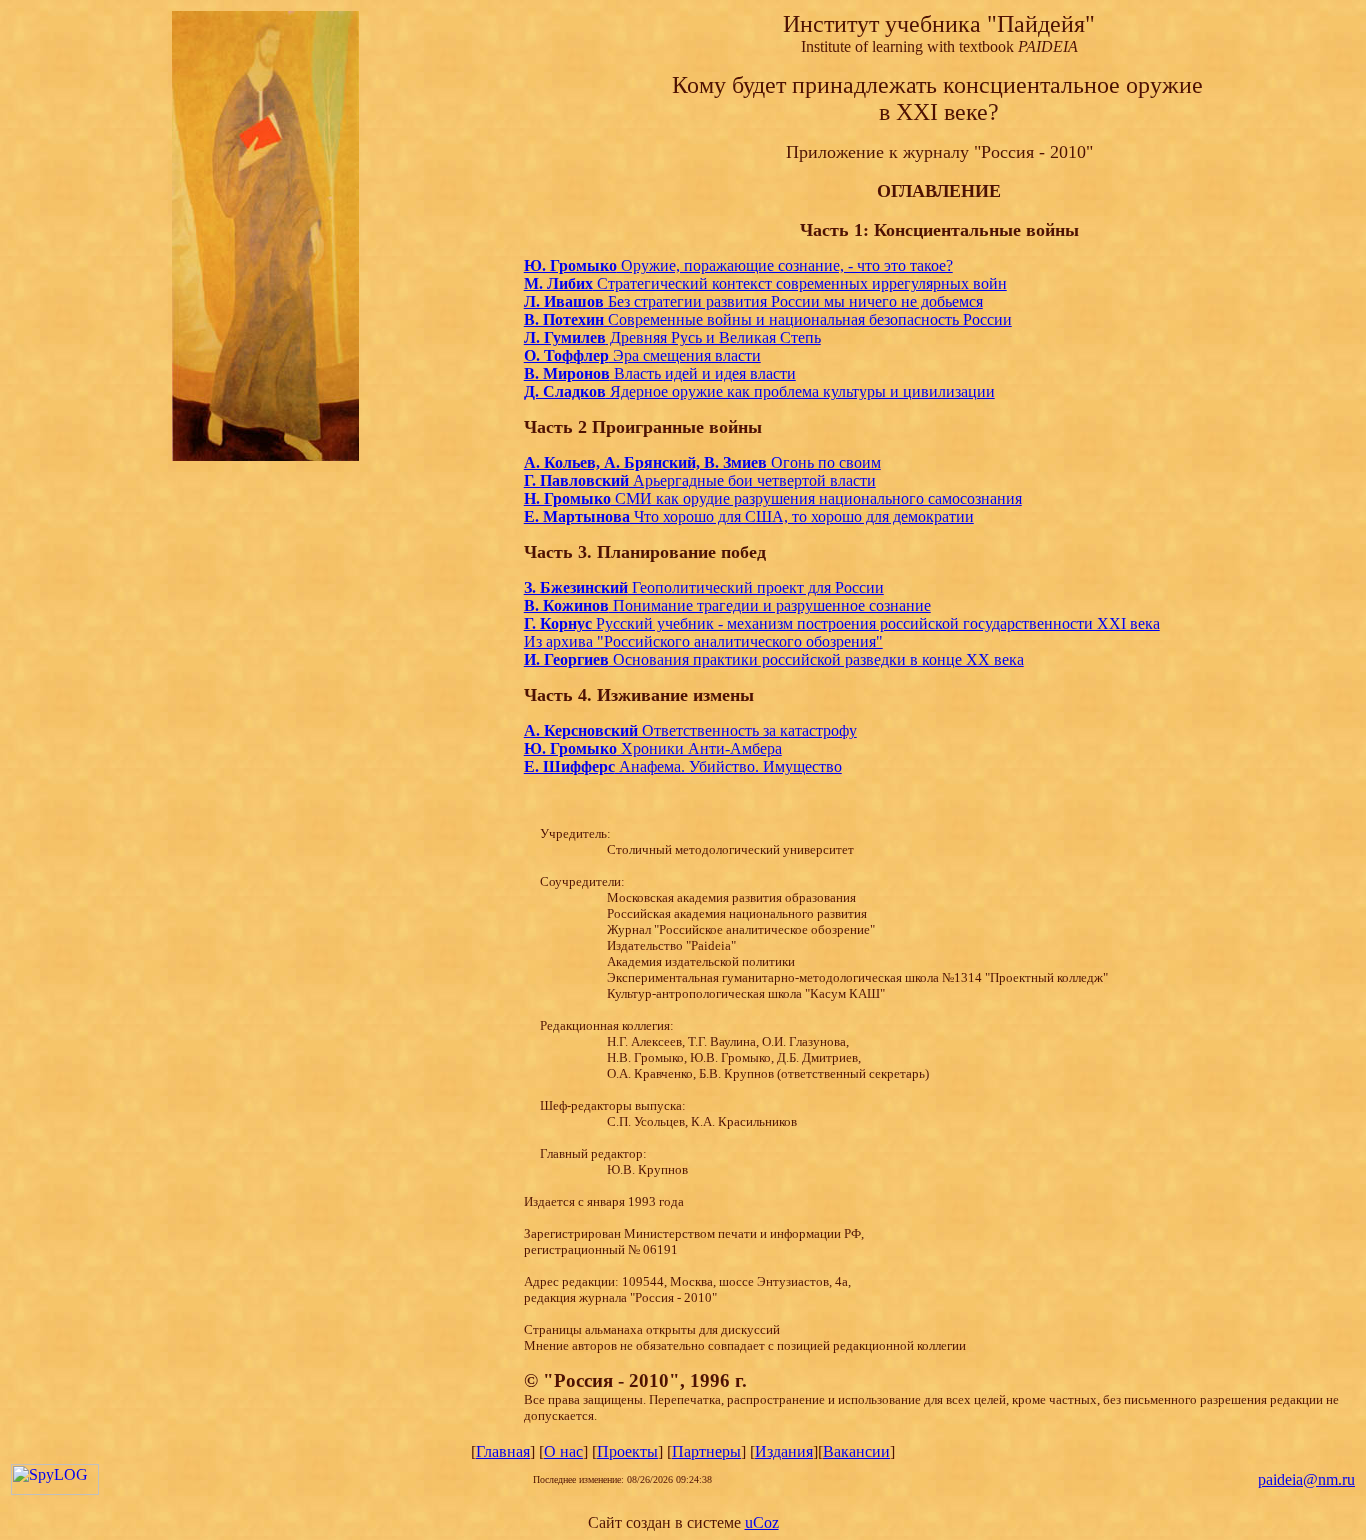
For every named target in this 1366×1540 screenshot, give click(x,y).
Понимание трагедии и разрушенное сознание (727, 605)
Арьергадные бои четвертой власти (700, 480)
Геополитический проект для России (704, 587)
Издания (784, 1451)
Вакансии (856, 1451)
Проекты (627, 1451)
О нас (563, 1451)
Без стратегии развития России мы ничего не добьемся (753, 301)
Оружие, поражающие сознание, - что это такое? (738, 265)
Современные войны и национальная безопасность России (768, 319)
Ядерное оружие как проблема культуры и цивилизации (759, 391)
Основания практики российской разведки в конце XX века (774, 659)
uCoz (762, 1522)
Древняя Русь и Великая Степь (672, 337)
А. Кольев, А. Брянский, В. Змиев (645, 462)
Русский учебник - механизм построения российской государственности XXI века (842, 623)
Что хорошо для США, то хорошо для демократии (749, 516)
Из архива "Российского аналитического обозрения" (703, 641)
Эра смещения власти (642, 355)
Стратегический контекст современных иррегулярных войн (765, 283)
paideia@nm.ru (1306, 1479)
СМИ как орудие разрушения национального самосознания (773, 498)
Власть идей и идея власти (660, 373)
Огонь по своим (824, 462)
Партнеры (706, 1451)
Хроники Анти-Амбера (653, 748)
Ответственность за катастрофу (690, 730)
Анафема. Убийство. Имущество (683, 766)
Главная (503, 1451)
